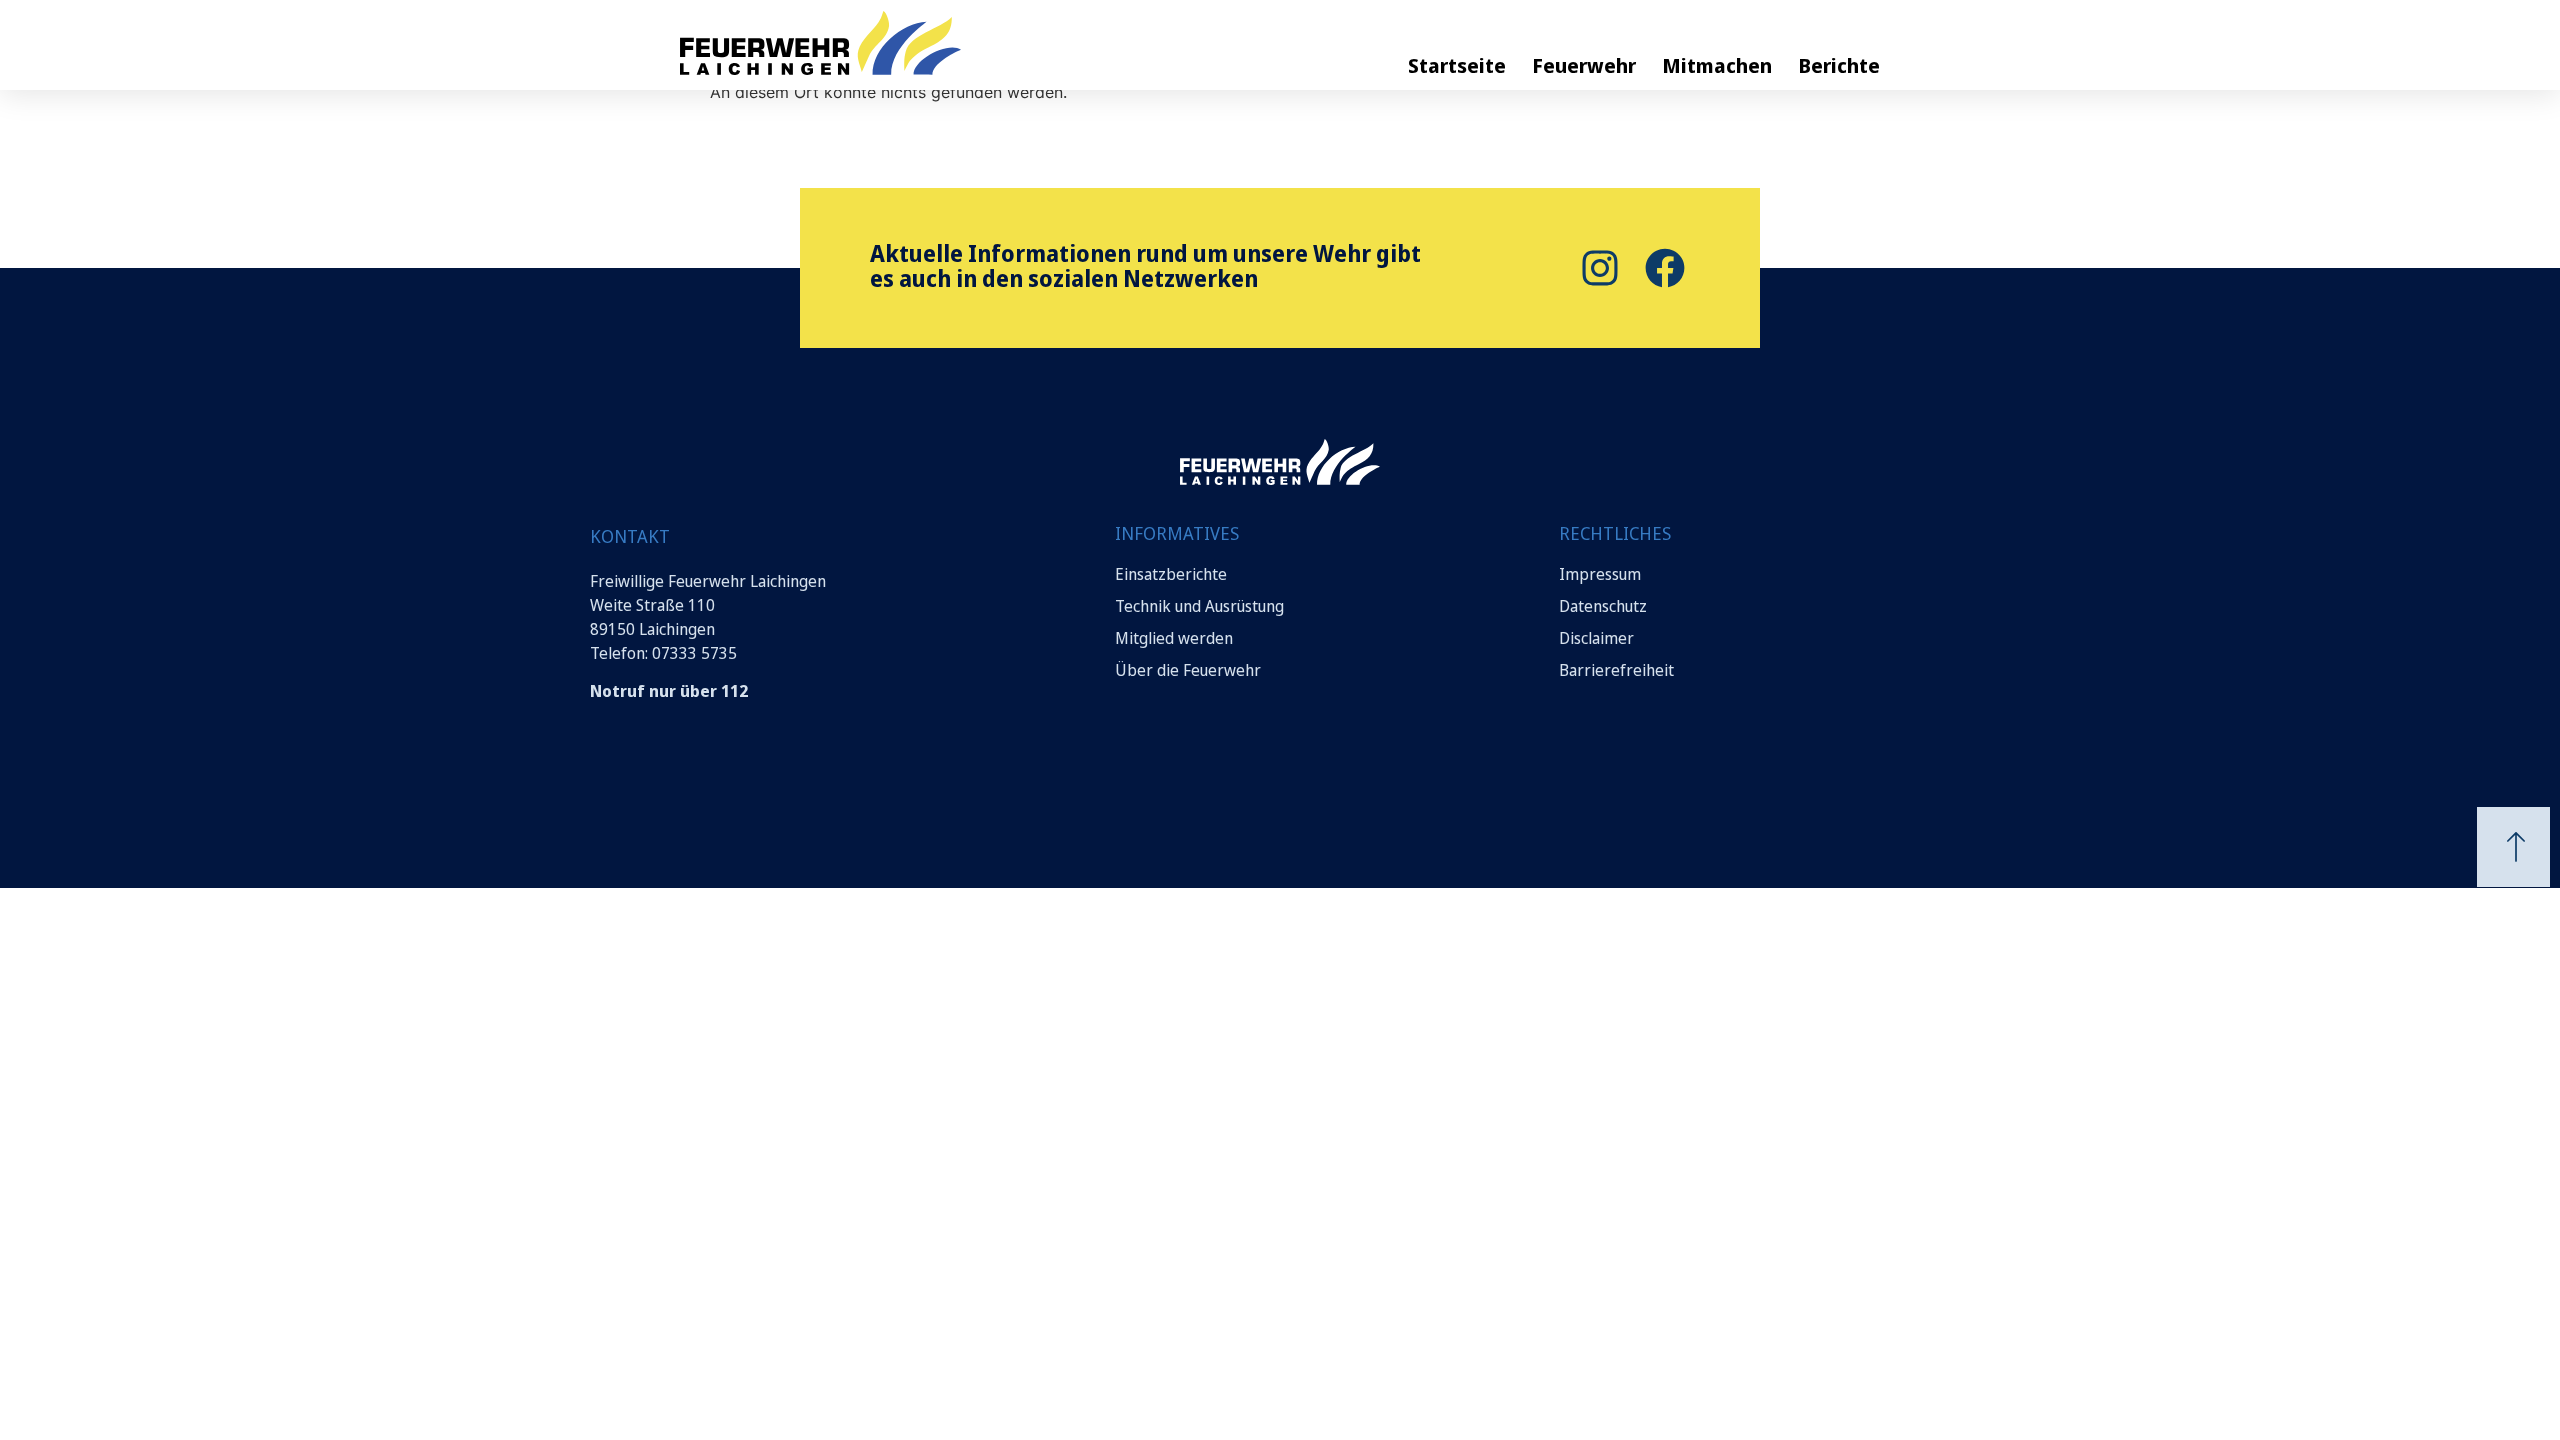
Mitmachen (1717, 65)
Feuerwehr (1584, 65)
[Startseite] (890, 43)
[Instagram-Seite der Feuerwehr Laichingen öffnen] (1597, 268)
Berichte (1839, 65)
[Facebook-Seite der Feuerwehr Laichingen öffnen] (1662, 268)
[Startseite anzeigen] (1280, 462)
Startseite (1457, 65)
